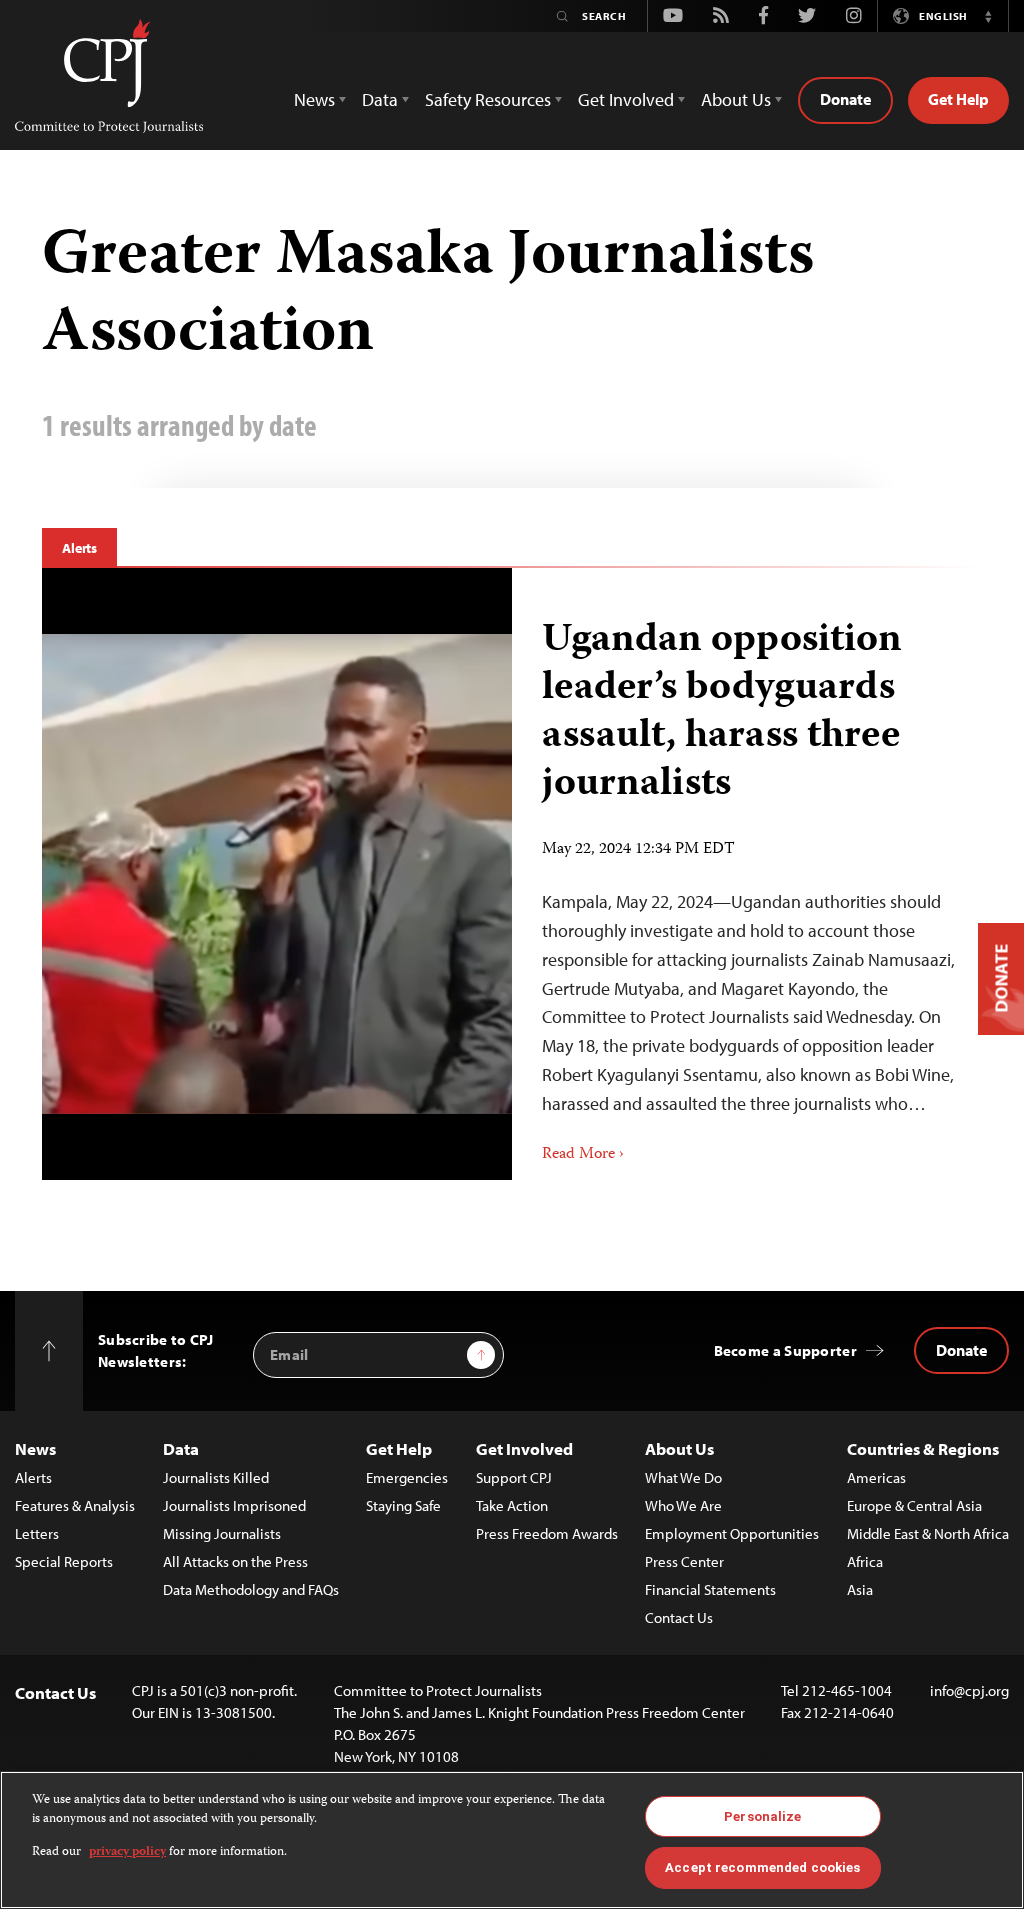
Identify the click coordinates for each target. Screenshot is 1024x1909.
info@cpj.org (969, 1690)
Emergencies (407, 1477)
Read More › (583, 1155)
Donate (845, 99)
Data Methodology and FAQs (251, 1589)
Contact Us (679, 1617)
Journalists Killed (216, 1477)
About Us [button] (736, 99)
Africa (865, 1561)
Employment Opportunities (732, 1533)
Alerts (79, 548)
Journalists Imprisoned (234, 1505)
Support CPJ (514, 1477)
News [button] (314, 99)
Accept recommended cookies (762, 1867)
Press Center (684, 1561)
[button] (988, 16)
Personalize (762, 1816)
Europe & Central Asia (914, 1505)
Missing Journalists (222, 1533)
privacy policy (127, 1852)
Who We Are (683, 1505)
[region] (512, 1840)
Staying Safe (403, 1505)
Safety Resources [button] (488, 99)
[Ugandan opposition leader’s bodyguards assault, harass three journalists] (747, 873)
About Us (679, 1448)
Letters (37, 1533)
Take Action (512, 1505)
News (35, 1448)
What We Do (683, 1477)
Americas (876, 1477)
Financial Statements (710, 1589)
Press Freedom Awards (547, 1533)
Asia (860, 1589)
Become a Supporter (785, 1350)
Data (181, 1448)
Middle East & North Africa (928, 1533)
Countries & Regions (923, 1448)
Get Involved (524, 1448)
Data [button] (380, 99)
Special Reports (64, 1561)
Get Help (958, 99)
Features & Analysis (75, 1505)
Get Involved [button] (626, 99)
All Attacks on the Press (235, 1561)
